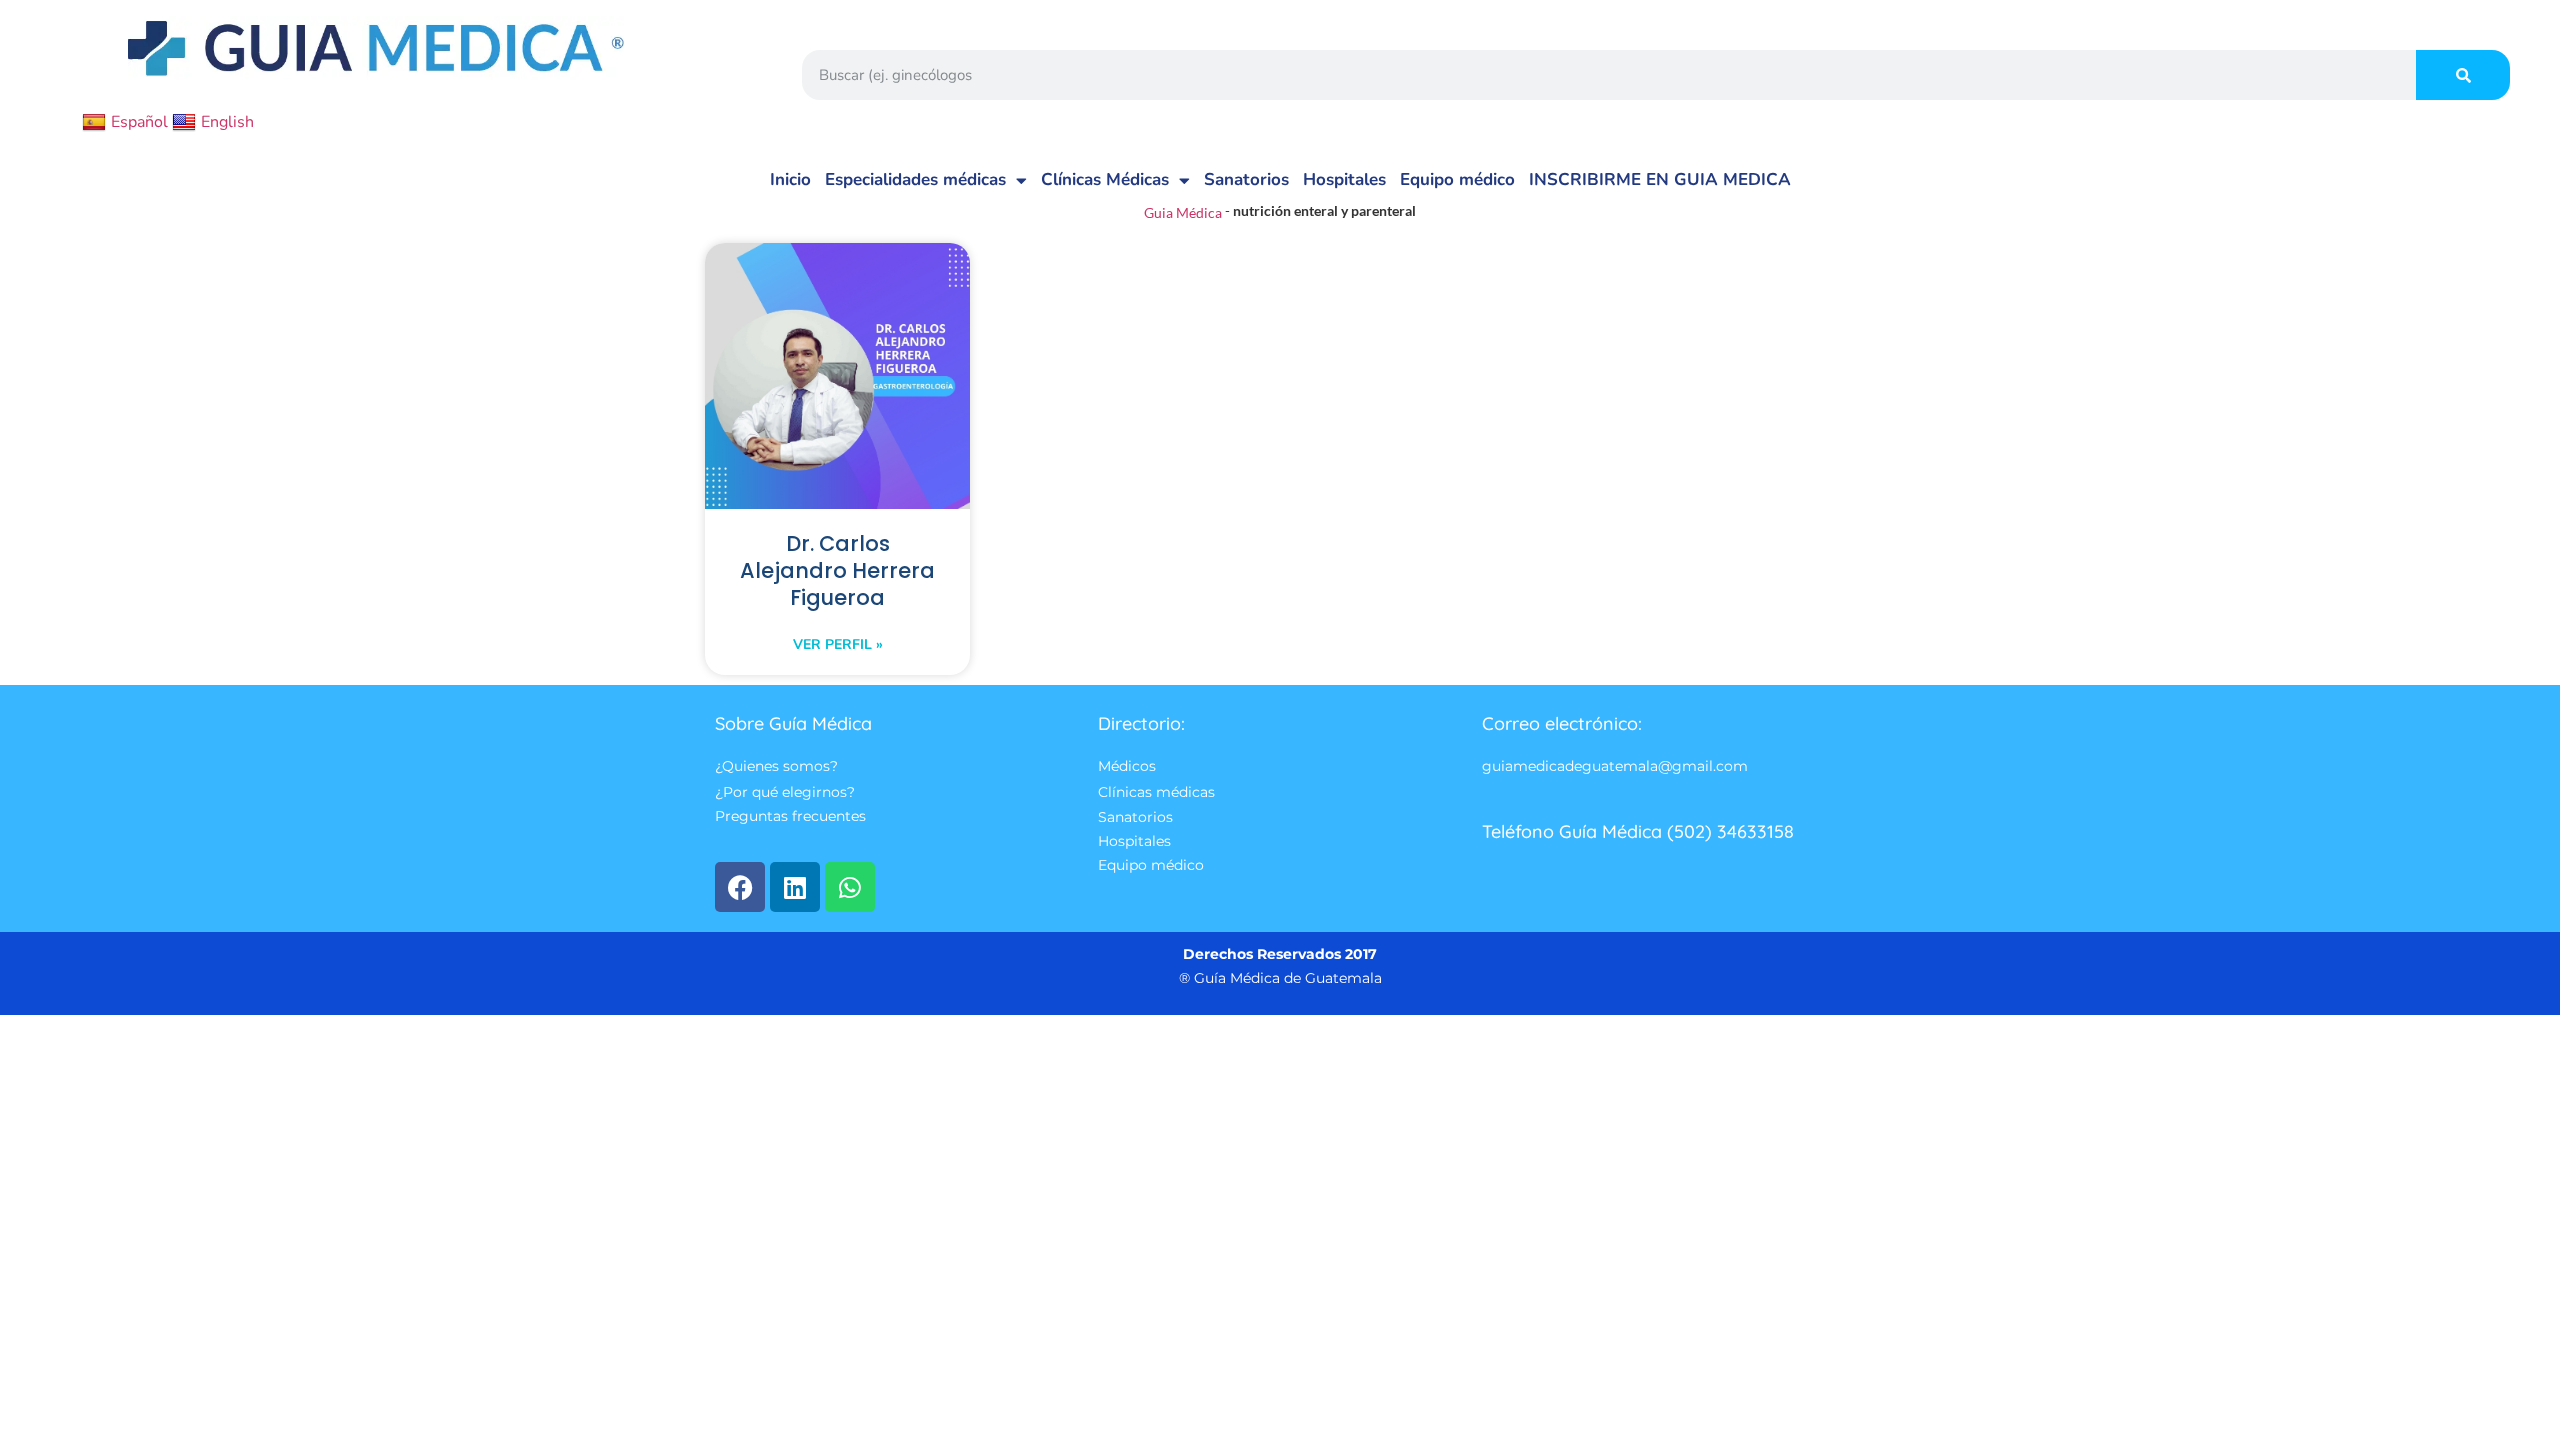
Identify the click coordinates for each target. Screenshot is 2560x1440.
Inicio (790, 179)
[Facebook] (740, 887)
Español (139, 122)
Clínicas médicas (1156, 792)
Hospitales (1344, 179)
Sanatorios (1246, 179)
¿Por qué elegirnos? (785, 792)
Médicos (1127, 767)
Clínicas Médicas (1105, 179)
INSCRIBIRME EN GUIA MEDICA (1660, 179)
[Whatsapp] (850, 887)
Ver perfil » (838, 644)
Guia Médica (1183, 212)
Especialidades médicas (915, 179)
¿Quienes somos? (776, 767)
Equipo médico (1457, 179)
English (227, 122)
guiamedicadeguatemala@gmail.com (1615, 767)
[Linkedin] (795, 887)
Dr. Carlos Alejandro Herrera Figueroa (837, 570)
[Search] (2463, 75)
